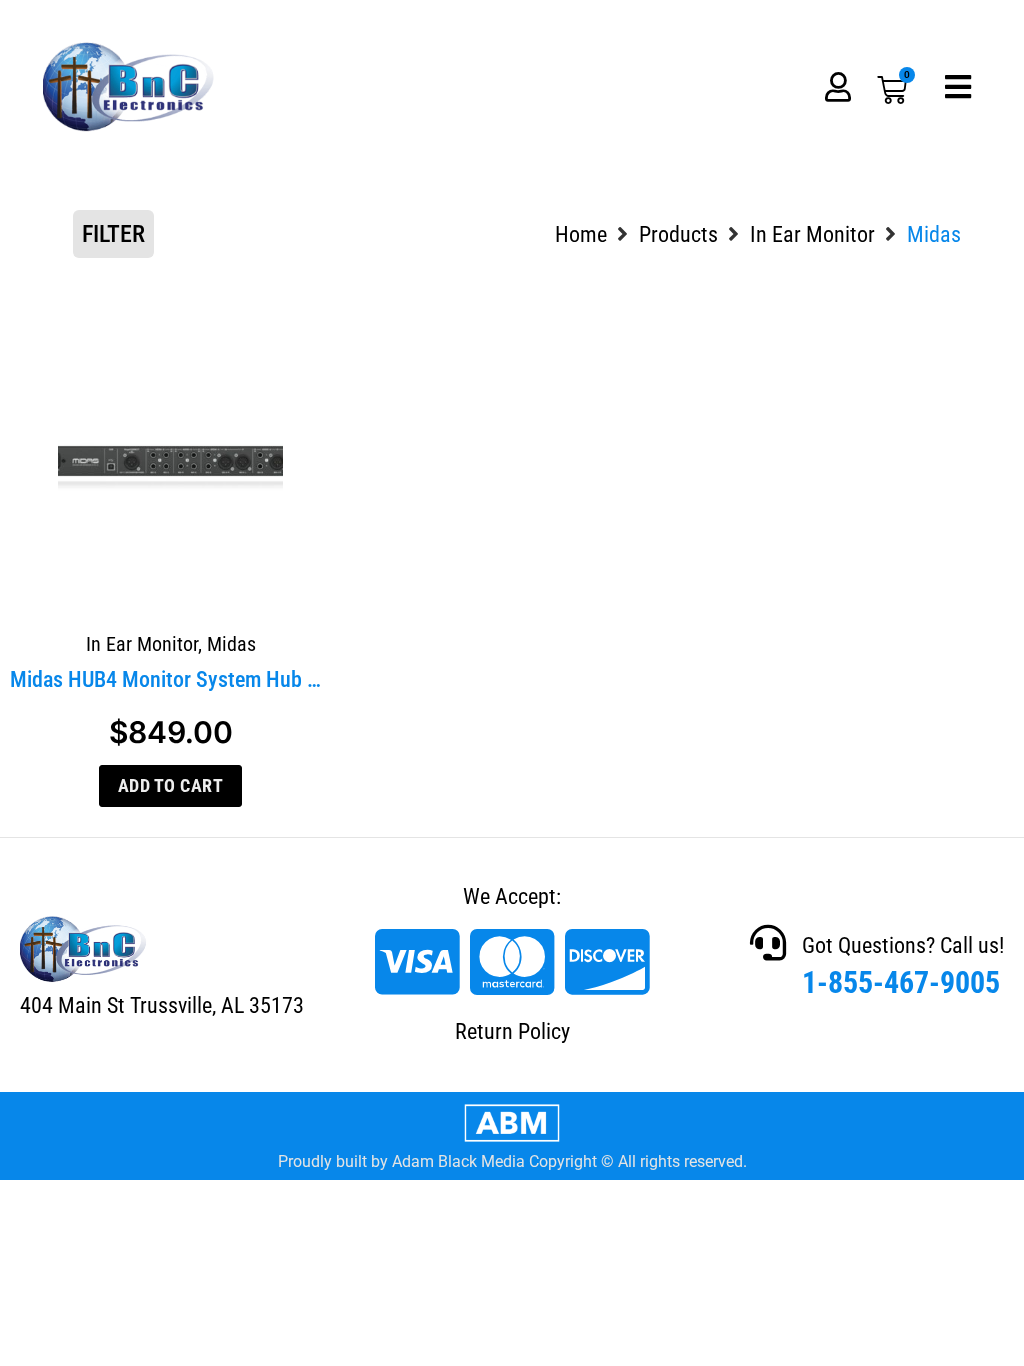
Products (678, 234)
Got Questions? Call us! (903, 945)
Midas (231, 644)
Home (581, 234)
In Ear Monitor (812, 234)
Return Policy (512, 1031)
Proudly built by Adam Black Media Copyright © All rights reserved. (512, 1161)
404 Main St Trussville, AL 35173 (162, 1005)
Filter (113, 234)
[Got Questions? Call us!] (768, 943)
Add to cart (171, 785)
